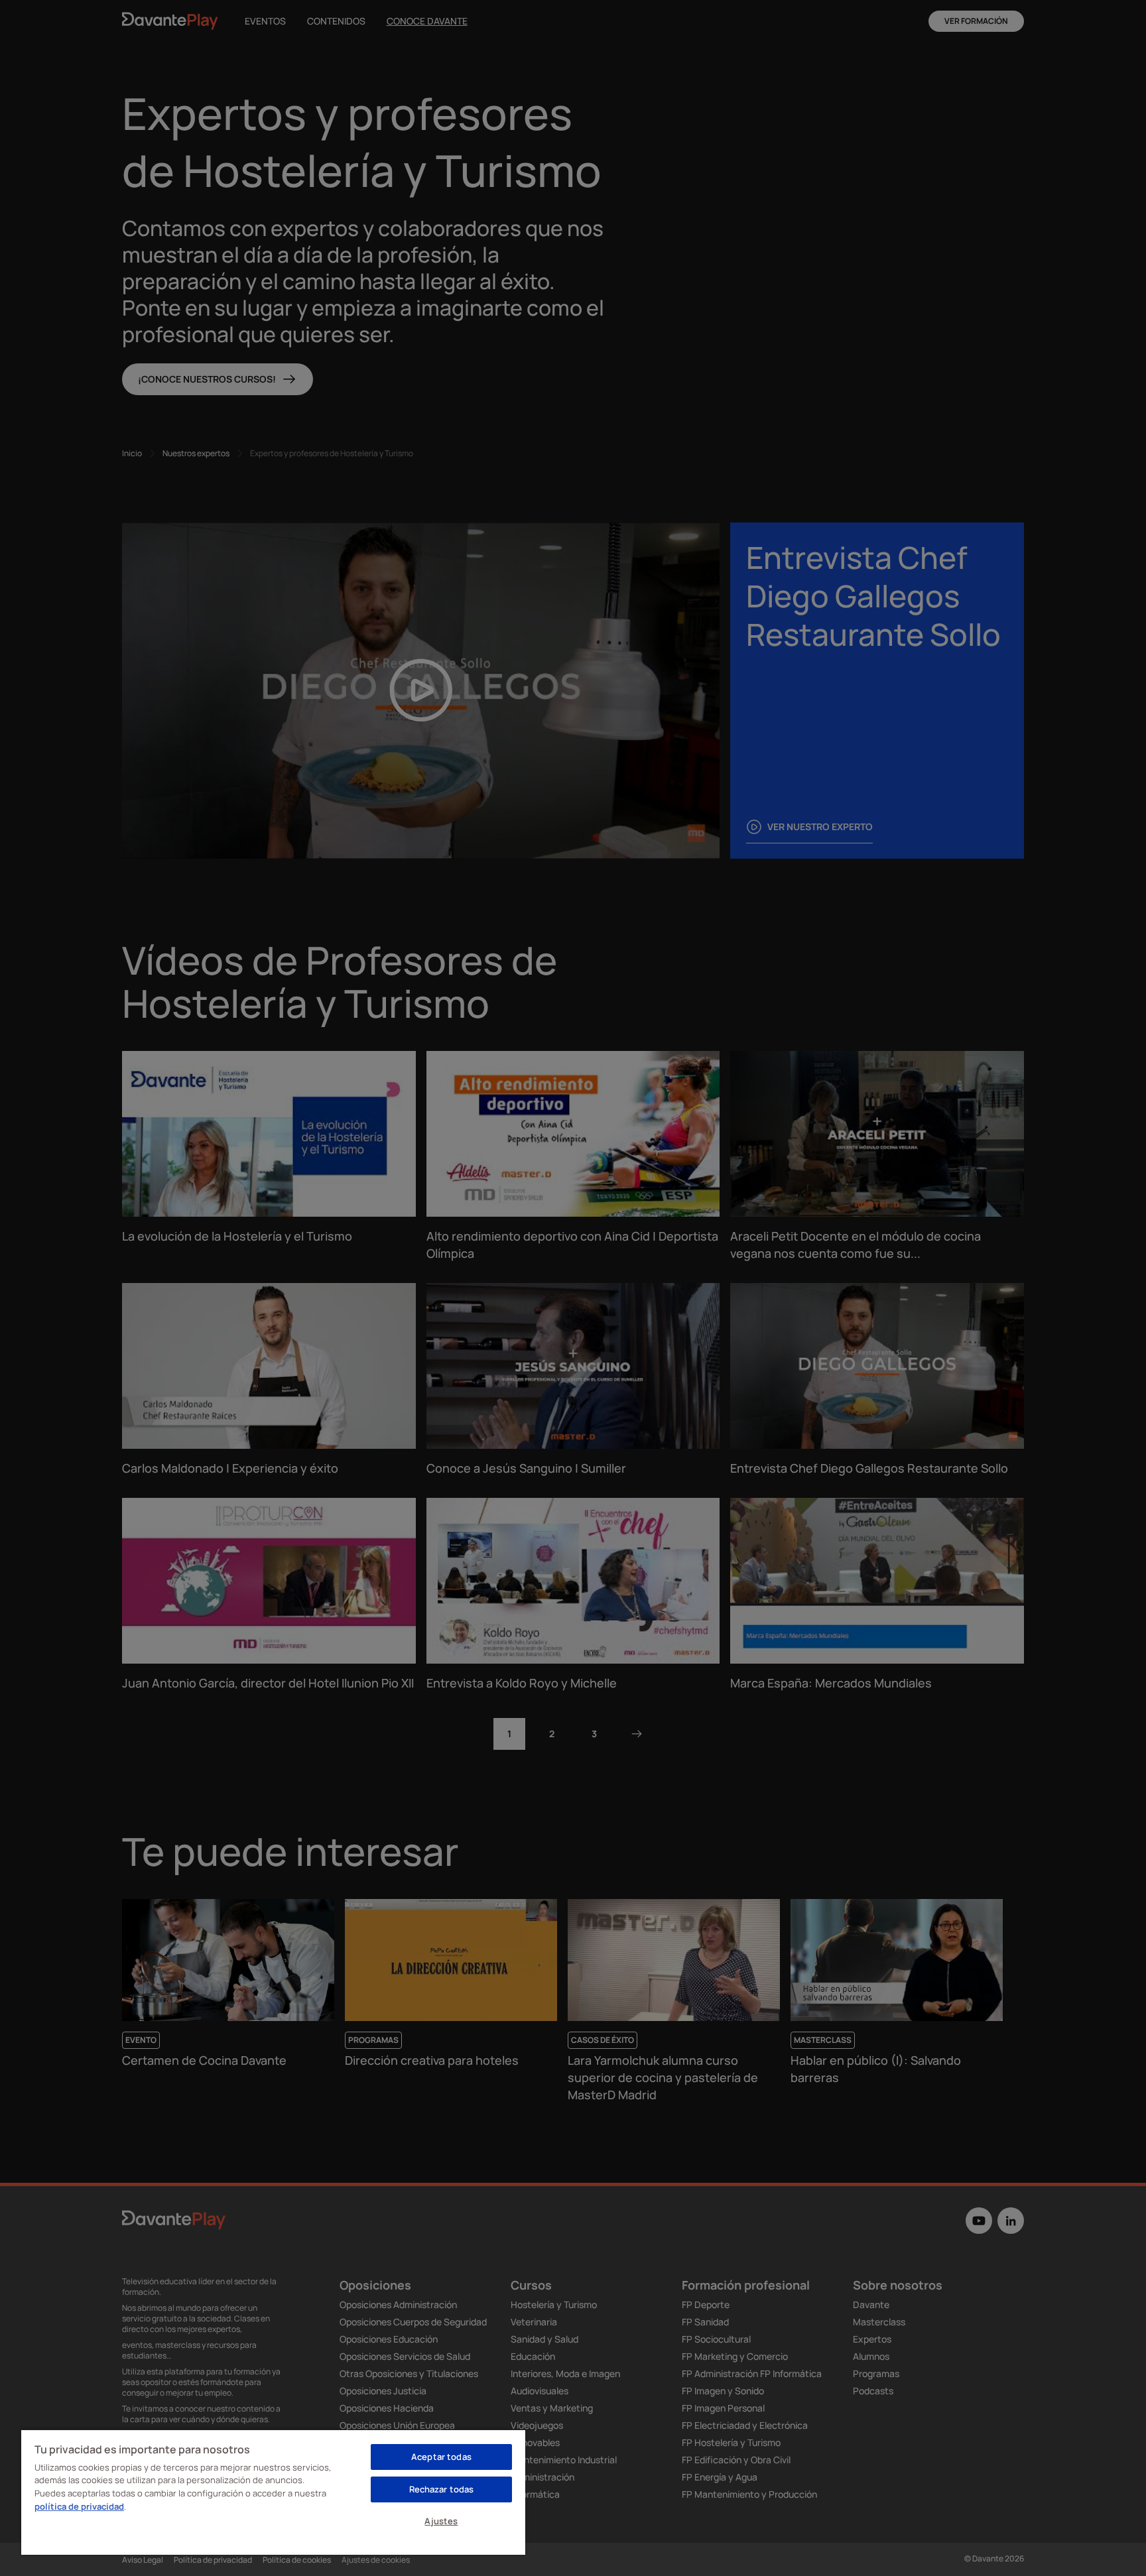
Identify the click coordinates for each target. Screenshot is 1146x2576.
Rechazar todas (442, 2489)
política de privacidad (79, 2506)
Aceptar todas (441, 2457)
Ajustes (441, 2521)
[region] (273, 2492)
